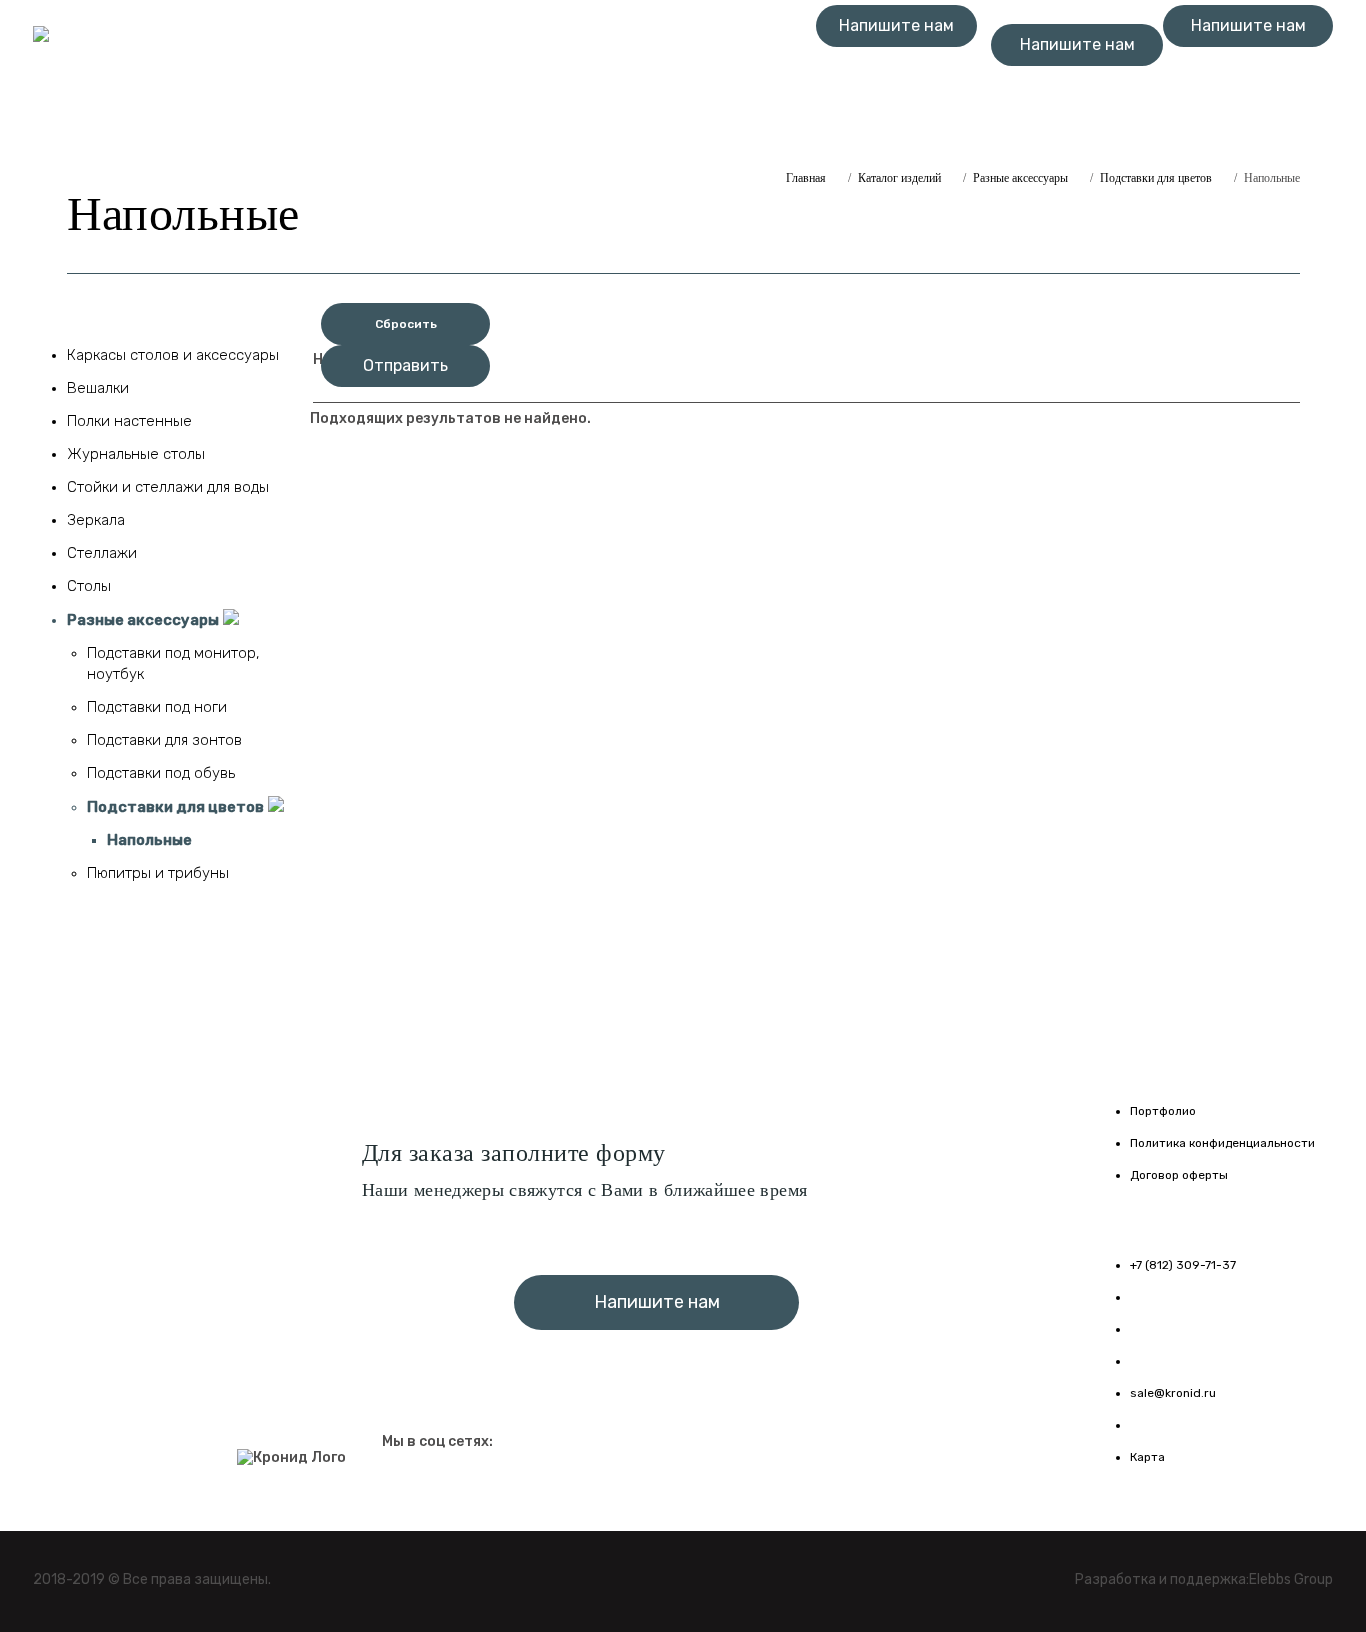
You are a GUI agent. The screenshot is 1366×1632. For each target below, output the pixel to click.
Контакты (424, 20)
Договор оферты (1179, 1175)
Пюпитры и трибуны (158, 873)
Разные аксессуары (1020, 178)
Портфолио (1163, 1111)
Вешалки (98, 388)
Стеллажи (102, 553)
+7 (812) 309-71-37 (896, 70)
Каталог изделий (899, 178)
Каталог (318, 20)
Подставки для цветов (1156, 178)
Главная (220, 20)
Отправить (405, 365)
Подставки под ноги (157, 707)
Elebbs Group (1291, 1579)
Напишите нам (896, 25)
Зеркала (96, 520)
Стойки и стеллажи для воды (168, 487)
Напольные (149, 840)
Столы (89, 586)
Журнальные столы (136, 454)
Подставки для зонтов (164, 740)
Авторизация (269, 37)
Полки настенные (129, 421)
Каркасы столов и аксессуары (173, 355)
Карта (1147, 1457)
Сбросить (406, 324)
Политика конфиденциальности (1222, 1143)
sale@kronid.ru (1173, 1393)
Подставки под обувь (161, 773)
